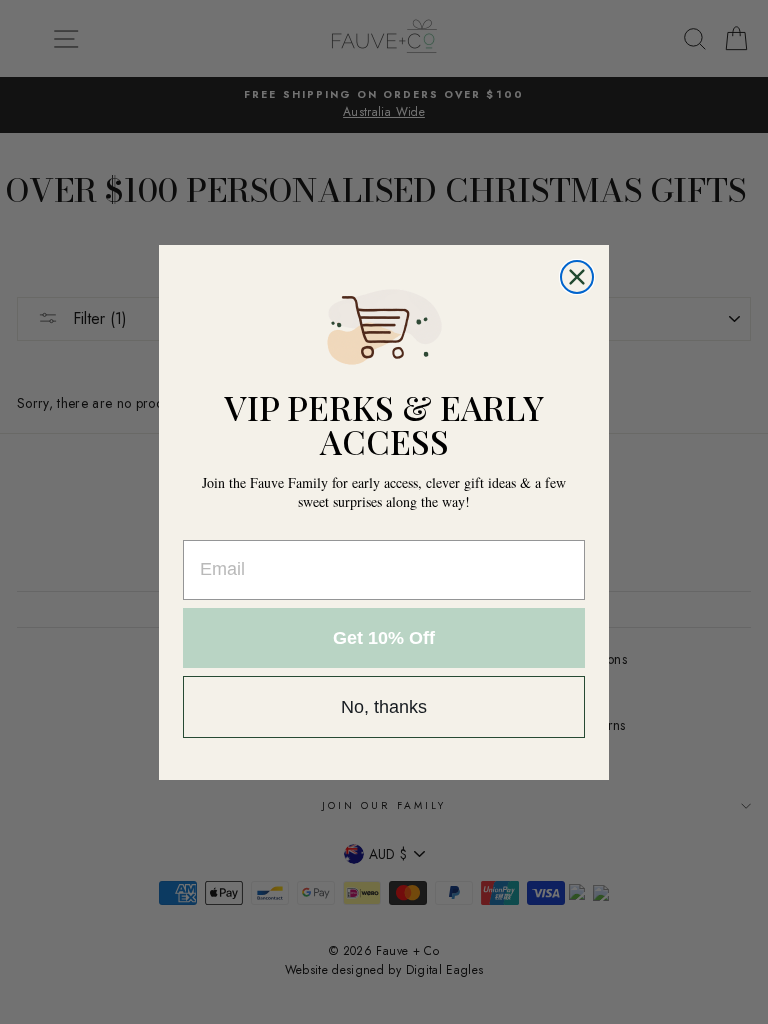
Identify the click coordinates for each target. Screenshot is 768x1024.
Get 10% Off (384, 638)
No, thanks (384, 707)
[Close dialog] (577, 277)
